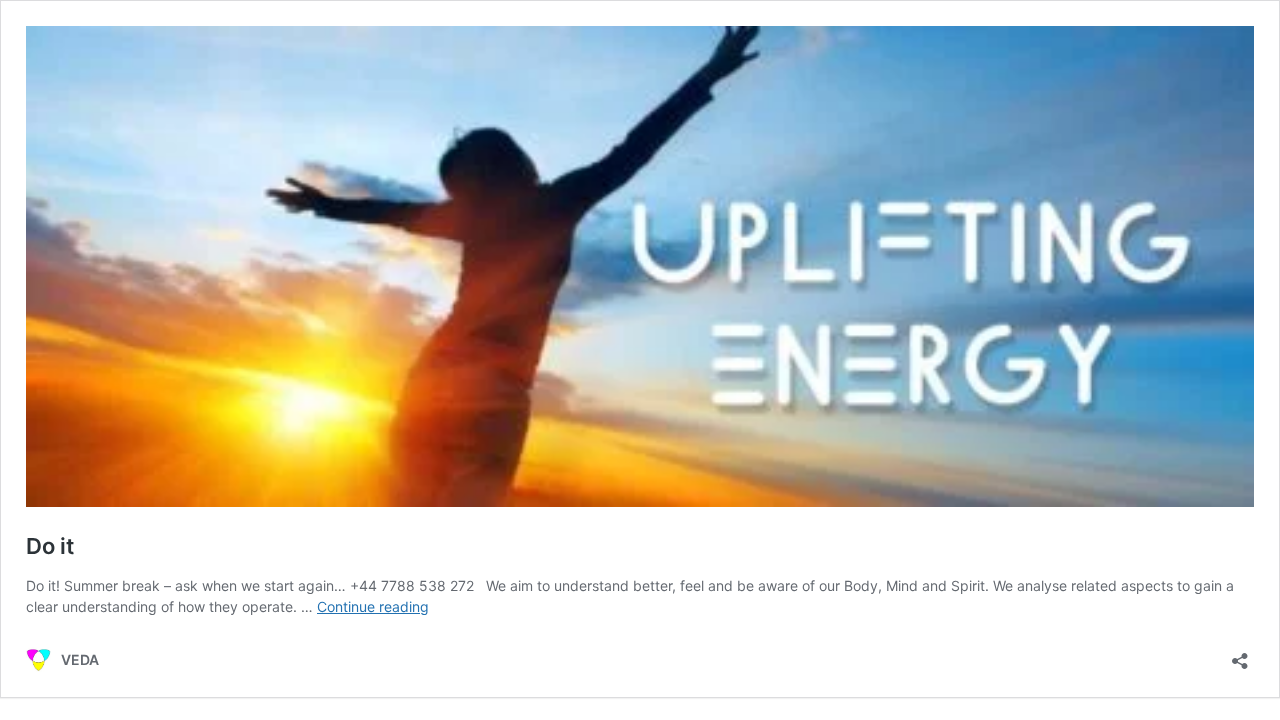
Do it (50, 546)
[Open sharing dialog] (1240, 654)
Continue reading (373, 606)
